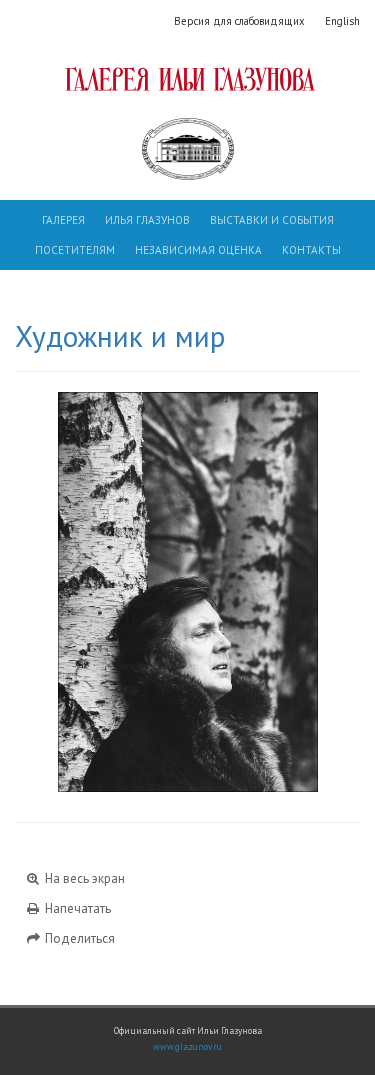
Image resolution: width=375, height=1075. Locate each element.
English (342, 21)
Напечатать (76, 908)
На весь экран (83, 878)
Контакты (311, 250)
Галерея (63, 220)
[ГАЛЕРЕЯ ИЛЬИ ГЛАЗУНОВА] (187, 79)
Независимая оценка (198, 250)
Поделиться (78, 938)
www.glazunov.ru (187, 1047)
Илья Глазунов (147, 220)
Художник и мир (120, 336)
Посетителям (75, 250)
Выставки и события (272, 220)
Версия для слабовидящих (239, 21)
